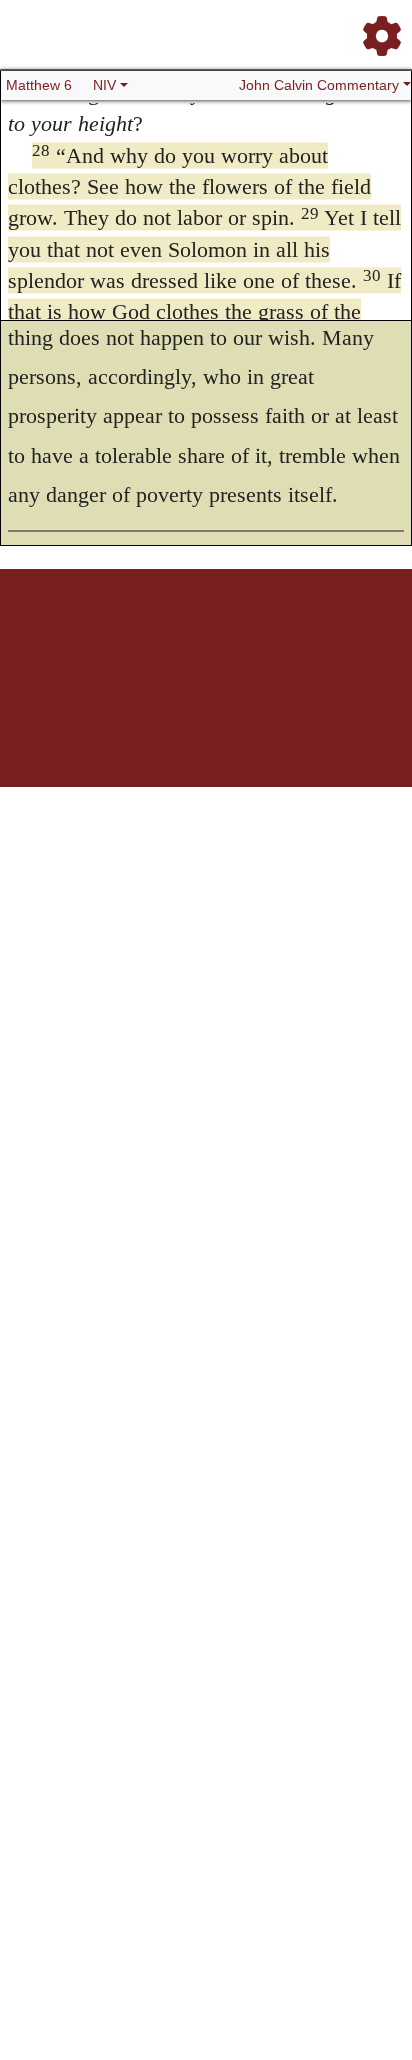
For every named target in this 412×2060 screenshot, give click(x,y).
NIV (104, 85)
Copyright (248, 638)
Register (82, 638)
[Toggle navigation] (376, 28)
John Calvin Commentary (319, 85)
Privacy (295, 638)
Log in (39, 638)
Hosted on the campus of (106, 727)
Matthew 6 (39, 85)
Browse (127, 638)
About (203, 638)
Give (376, 638)
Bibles (167, 638)
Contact (339, 638)
